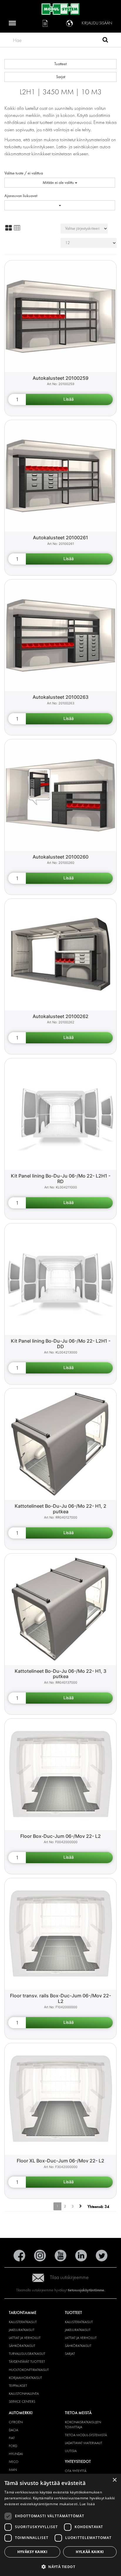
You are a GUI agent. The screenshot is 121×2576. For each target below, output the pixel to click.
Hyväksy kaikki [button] (32, 2552)
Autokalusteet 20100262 (60, 1016)
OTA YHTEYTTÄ (76, 2471)
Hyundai (16, 2454)
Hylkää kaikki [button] (90, 2552)
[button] (60, 2566)
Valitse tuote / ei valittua (24, 173)
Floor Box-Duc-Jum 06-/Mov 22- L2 (60, 1836)
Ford (13, 2446)
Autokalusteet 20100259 (60, 378)
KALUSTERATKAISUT (23, 2322)
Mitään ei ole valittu (59, 183)
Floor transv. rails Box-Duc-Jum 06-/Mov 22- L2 (60, 1998)
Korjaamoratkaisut (25, 2378)
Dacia (14, 2430)
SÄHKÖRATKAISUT (22, 2346)
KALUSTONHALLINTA (24, 2394)
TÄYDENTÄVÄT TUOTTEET (27, 2362)
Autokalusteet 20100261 (60, 538)
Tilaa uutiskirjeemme (69, 2277)
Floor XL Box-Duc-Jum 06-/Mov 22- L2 (60, 2161)
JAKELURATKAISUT (22, 2330)
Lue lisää (87, 2504)
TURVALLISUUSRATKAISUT (27, 2354)
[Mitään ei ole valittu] (60, 205)
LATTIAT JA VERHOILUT (25, 2338)
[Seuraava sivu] (81, 2206)
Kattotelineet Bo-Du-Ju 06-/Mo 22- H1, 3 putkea (60, 1674)
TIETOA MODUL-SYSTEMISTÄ (86, 2435)
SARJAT (70, 2354)
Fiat (12, 2438)
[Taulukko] (17, 228)
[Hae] (105, 41)
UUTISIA (71, 2451)
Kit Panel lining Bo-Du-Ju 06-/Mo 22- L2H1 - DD (61, 1344)
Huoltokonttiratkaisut (29, 2370)
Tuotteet (60, 64)
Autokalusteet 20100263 (60, 697)
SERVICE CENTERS (22, 2402)
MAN (13, 2470)
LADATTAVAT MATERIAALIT (84, 2443)
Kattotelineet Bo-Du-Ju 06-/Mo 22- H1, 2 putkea (60, 1509)
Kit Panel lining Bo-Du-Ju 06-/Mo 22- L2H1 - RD (61, 1179)
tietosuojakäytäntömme (86, 2290)
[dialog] (60, 2525)
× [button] (114, 2480)
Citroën (16, 2422)
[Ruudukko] (9, 228)
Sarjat (61, 77)
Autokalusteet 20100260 (60, 857)
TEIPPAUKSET (18, 2386)
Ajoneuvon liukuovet (21, 196)
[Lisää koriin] (69, 399)
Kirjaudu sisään (97, 23)
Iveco (14, 2462)
